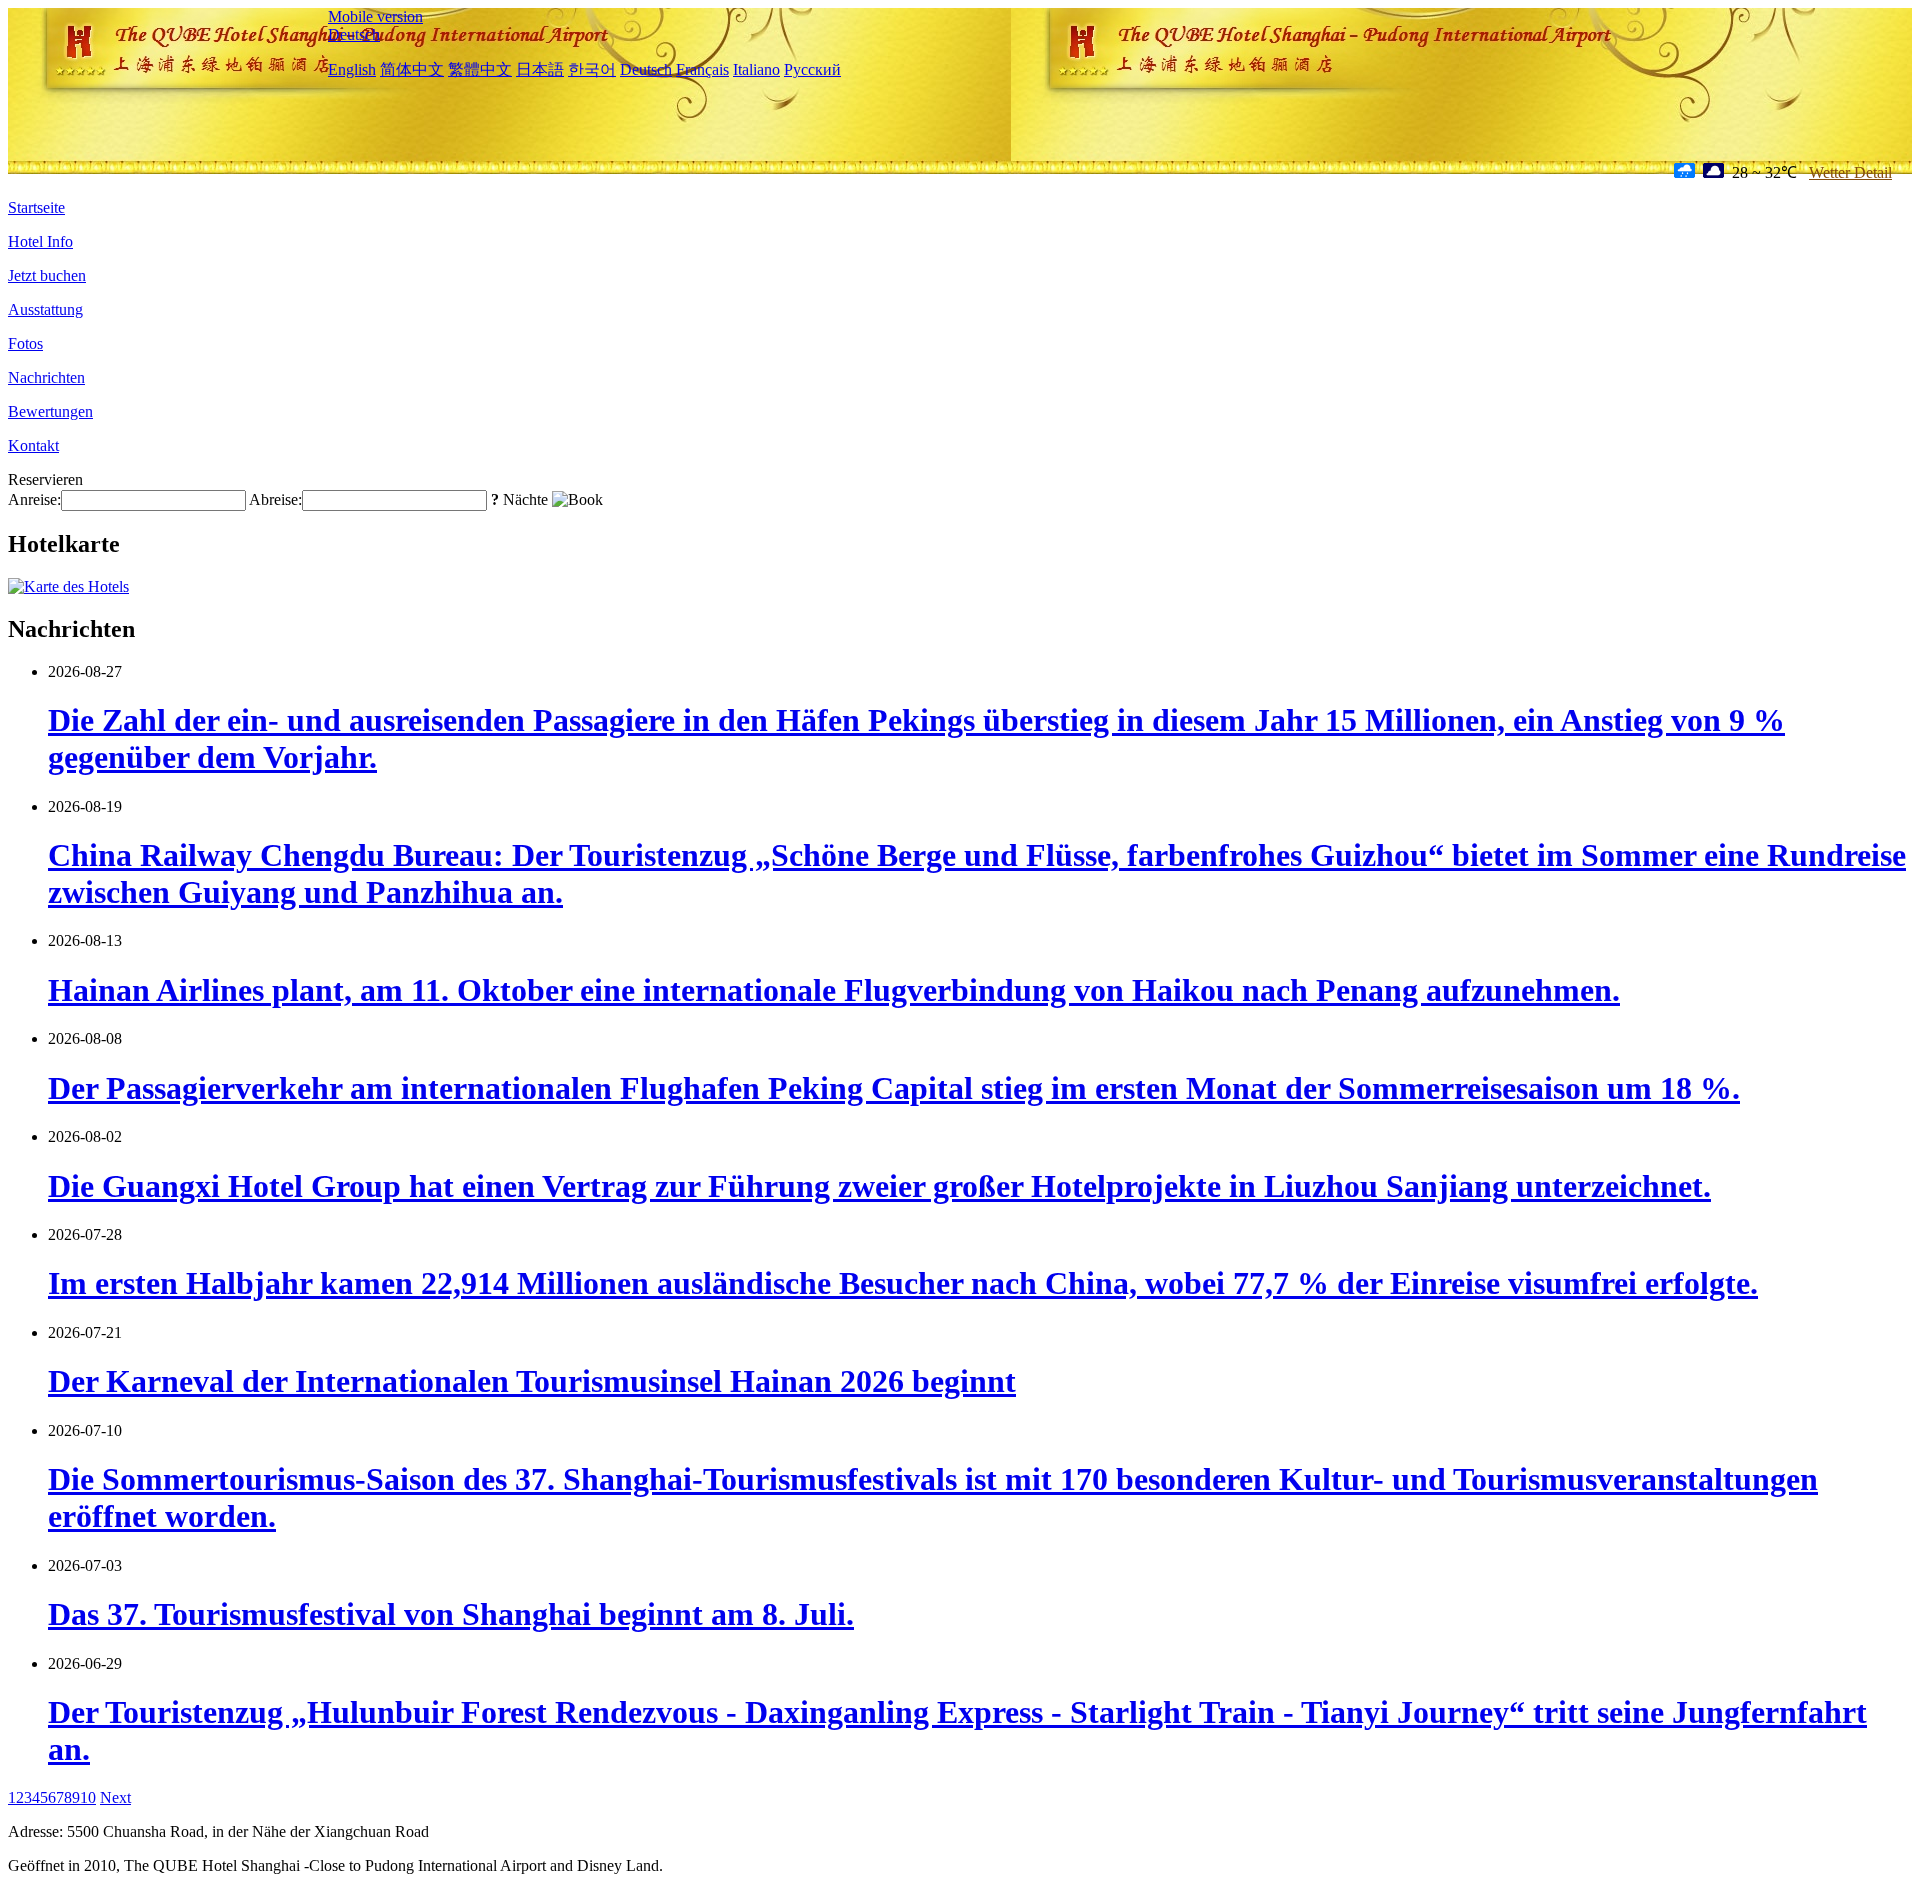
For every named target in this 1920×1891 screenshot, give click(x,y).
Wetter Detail (1850, 172)
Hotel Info (40, 241)
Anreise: (34, 499)
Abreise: (275, 499)
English (352, 69)
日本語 (540, 69)
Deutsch (354, 34)
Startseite (36, 207)
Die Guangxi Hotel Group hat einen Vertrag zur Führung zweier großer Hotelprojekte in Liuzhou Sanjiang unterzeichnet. (879, 1186)
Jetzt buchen (47, 275)
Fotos (25, 343)
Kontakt (33, 445)
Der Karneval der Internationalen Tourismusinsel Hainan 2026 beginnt (532, 1381)
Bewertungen (50, 411)
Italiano (756, 69)
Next (115, 1797)
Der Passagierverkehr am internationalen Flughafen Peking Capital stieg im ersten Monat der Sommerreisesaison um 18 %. (894, 1088)
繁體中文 (480, 69)
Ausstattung (45, 309)
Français (702, 69)
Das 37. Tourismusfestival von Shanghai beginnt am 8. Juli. (451, 1614)
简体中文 (412, 69)
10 (88, 1797)
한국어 (592, 69)
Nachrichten (46, 377)
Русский (812, 69)
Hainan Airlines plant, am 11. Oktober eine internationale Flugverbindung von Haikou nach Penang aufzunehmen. (834, 990)
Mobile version (375, 16)
